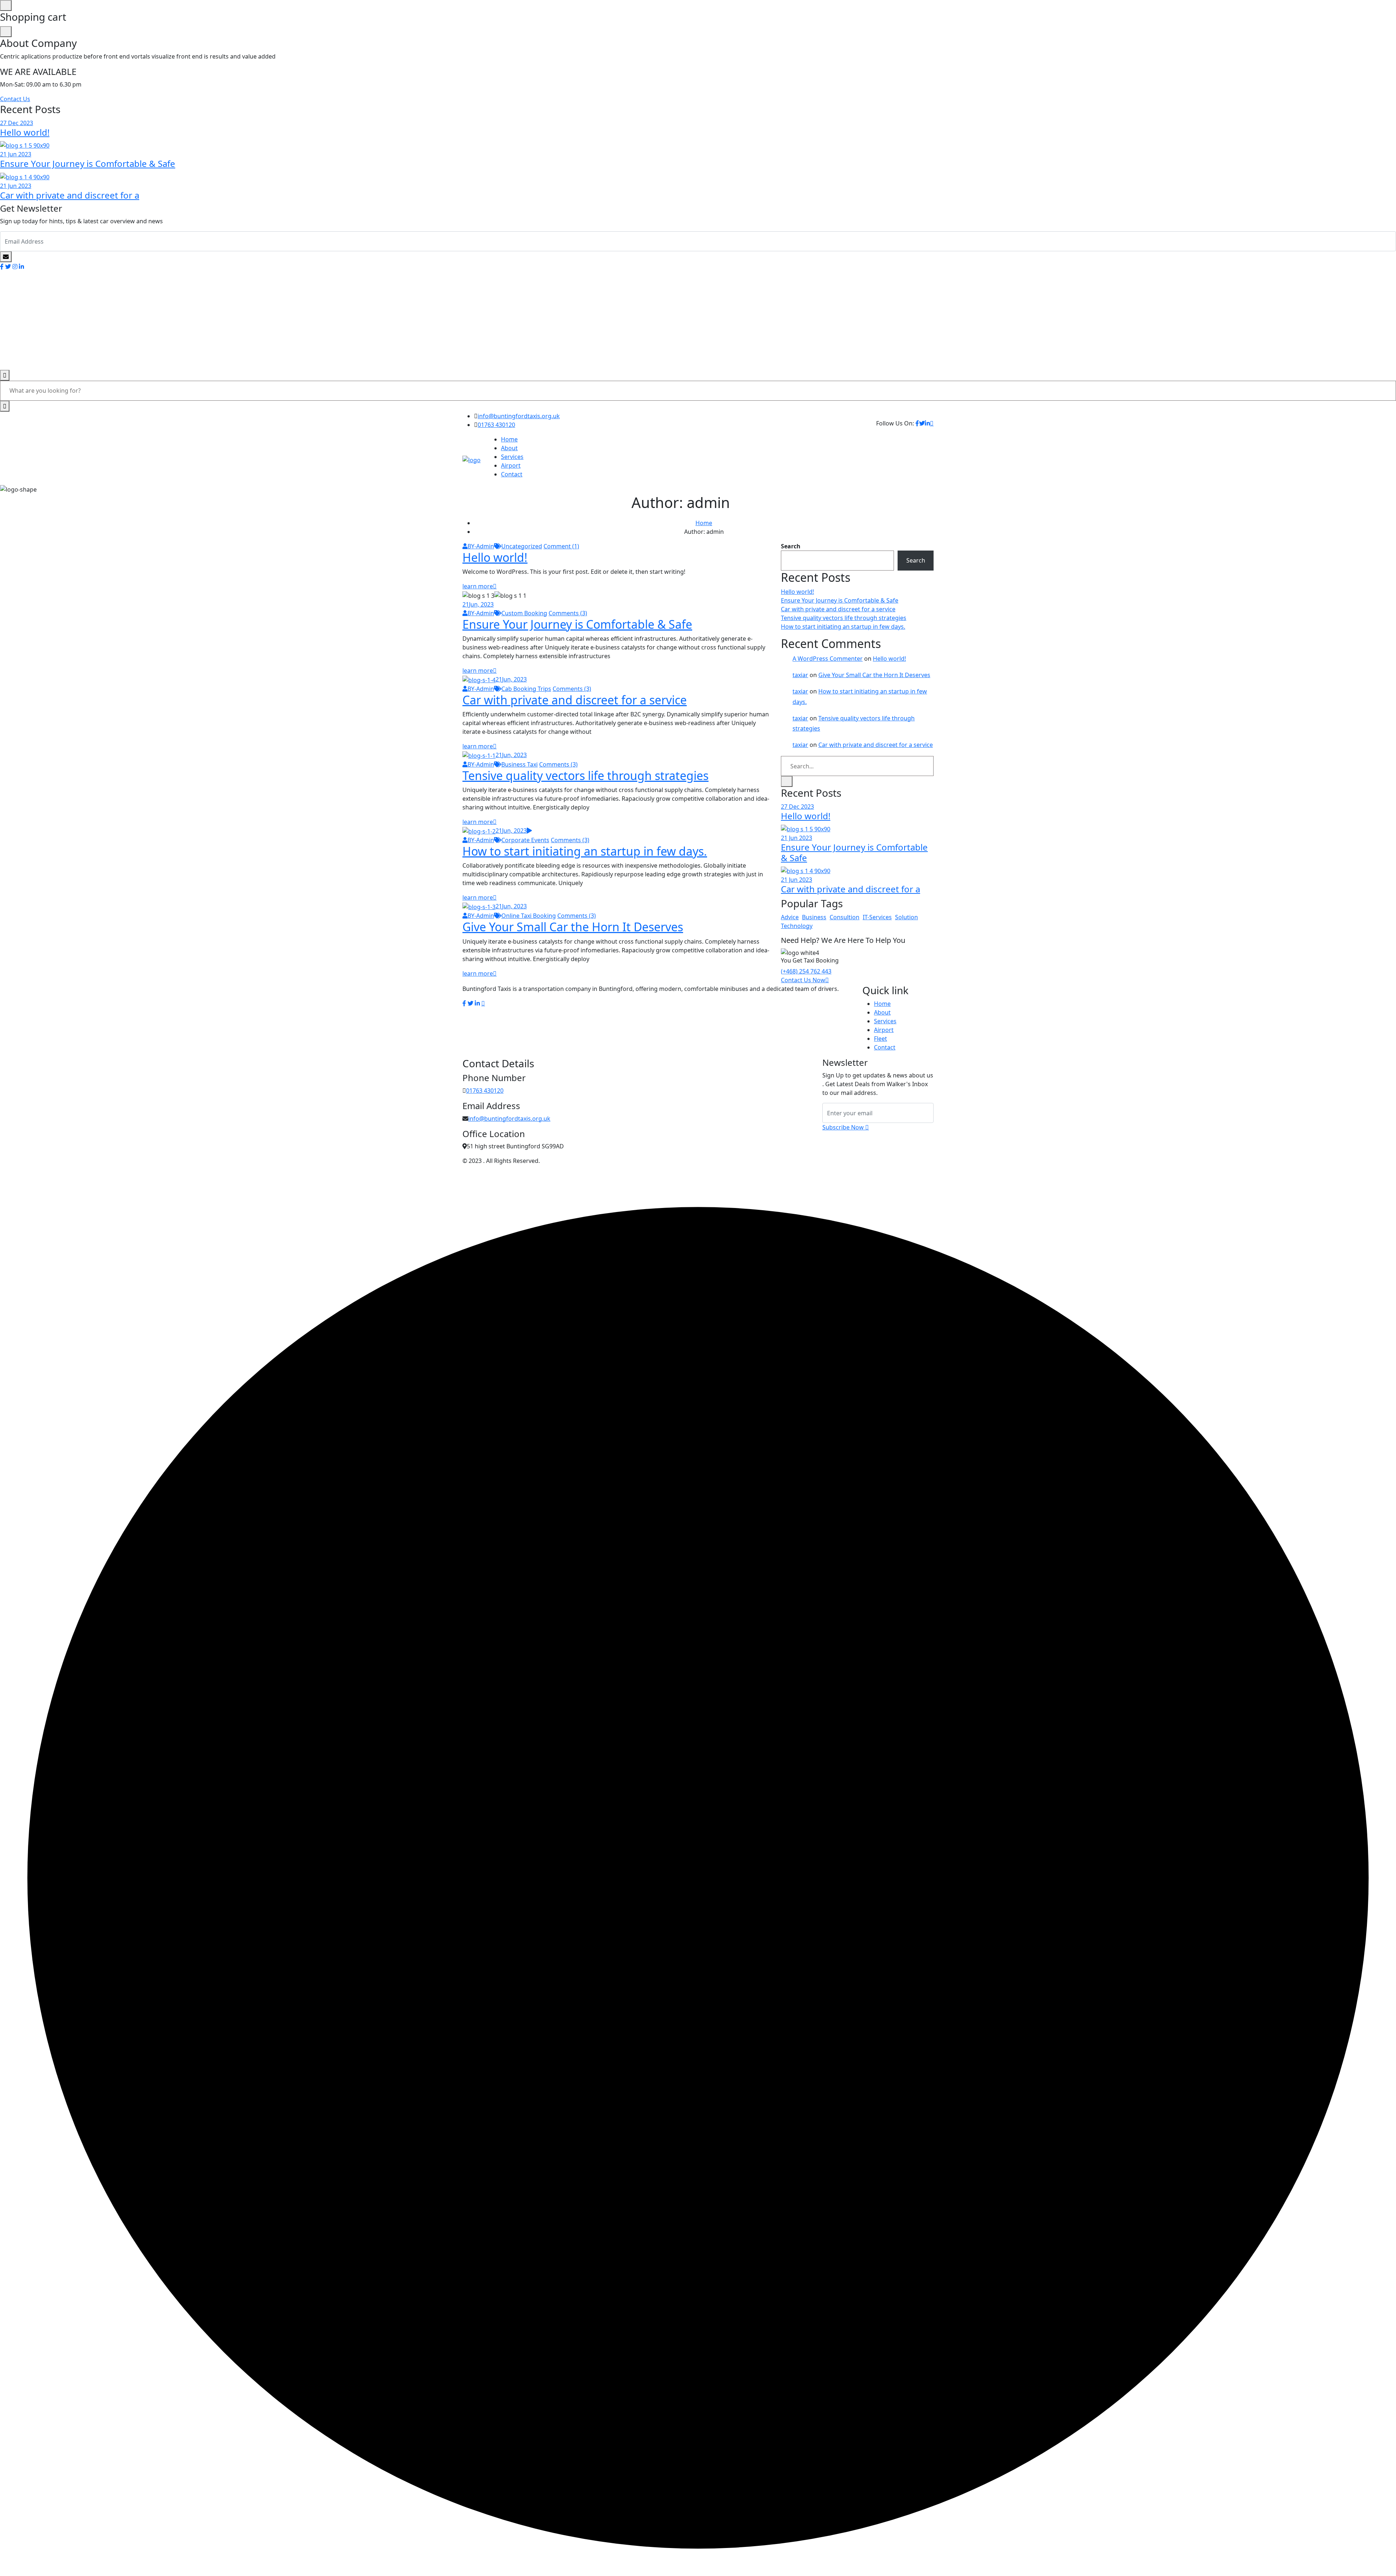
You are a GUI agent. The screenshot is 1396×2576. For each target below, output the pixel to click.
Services (512, 457)
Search (791, 546)
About (509, 448)
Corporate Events (525, 840)
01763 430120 (496, 425)
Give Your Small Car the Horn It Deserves (573, 927)
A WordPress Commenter (828, 659)
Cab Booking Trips (526, 689)
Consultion (845, 917)
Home (509, 439)
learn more (478, 586)
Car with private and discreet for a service (575, 700)
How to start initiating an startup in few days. (585, 851)
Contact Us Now (803, 980)
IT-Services (877, 917)
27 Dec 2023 (17, 123)
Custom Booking (524, 613)
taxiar (800, 675)
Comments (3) (568, 613)
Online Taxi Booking (529, 916)
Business (814, 917)
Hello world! (25, 132)
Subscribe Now (844, 1127)
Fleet (880, 1039)
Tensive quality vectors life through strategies (585, 775)
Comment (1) (561, 546)
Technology (797, 926)
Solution (906, 917)
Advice (790, 917)
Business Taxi (520, 764)
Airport (511, 465)
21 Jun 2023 (16, 154)
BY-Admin (481, 546)
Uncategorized (522, 546)
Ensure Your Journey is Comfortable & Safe (88, 163)
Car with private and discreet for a (70, 195)
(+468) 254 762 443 (806, 971)
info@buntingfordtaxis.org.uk (519, 416)
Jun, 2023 (478, 604)
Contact (512, 474)
